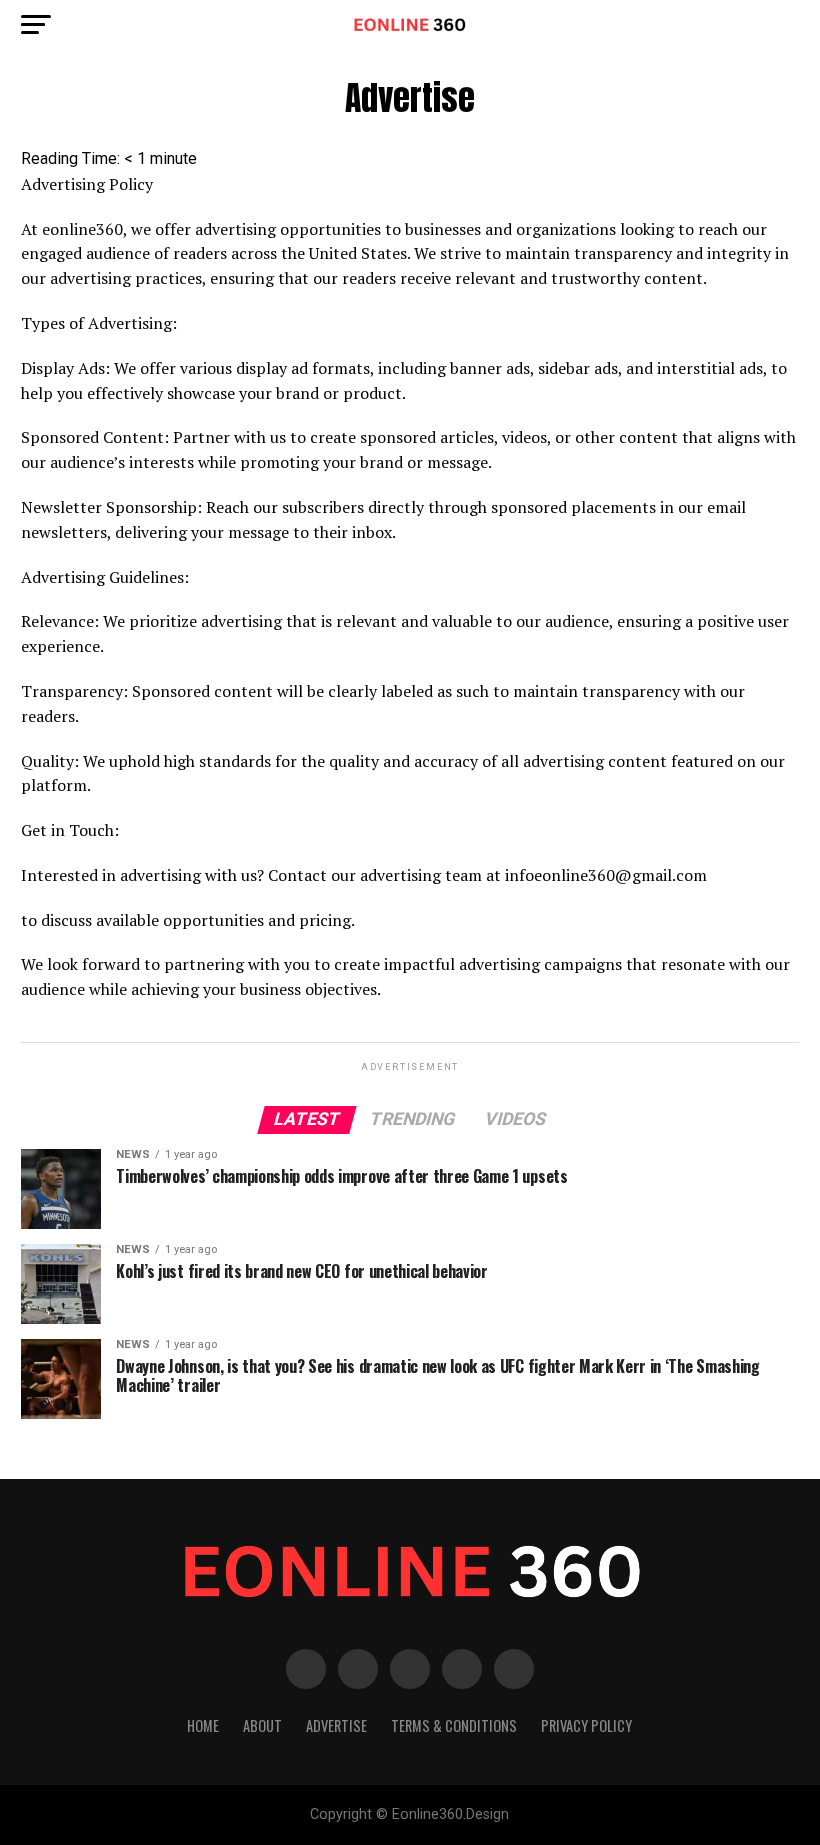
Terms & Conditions (454, 1725)
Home (203, 1725)
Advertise (336, 1725)
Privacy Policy (586, 1725)
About (262, 1725)
